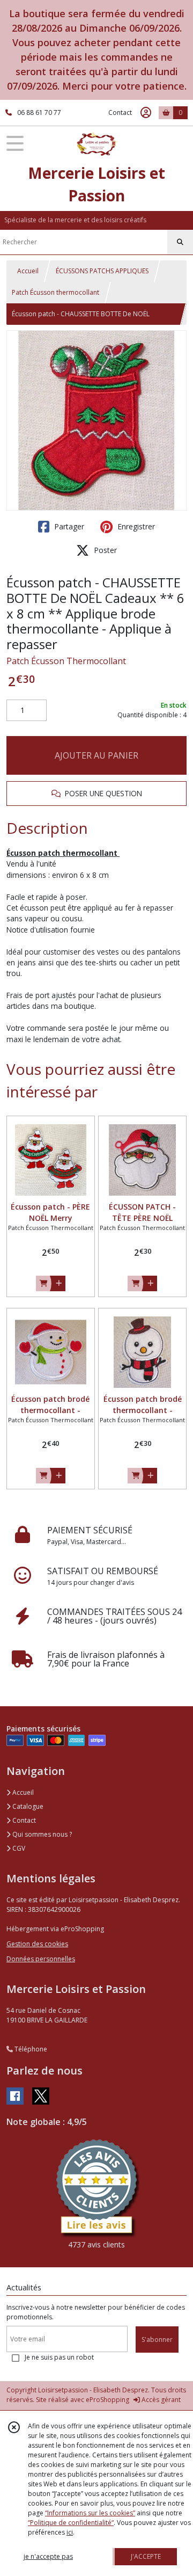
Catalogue (27, 1806)
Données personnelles (41, 1959)
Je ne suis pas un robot (59, 2357)
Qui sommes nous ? (41, 1834)
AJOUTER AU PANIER (96, 755)
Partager (68, 526)
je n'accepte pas (48, 2556)
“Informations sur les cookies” (90, 2513)
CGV (18, 1848)
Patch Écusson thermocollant (55, 292)
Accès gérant (160, 2400)
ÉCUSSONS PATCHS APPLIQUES (102, 271)
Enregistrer (135, 526)
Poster (104, 550)
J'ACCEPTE (146, 2556)
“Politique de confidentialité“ (71, 2523)
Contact (120, 112)
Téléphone (30, 2049)
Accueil (28, 271)
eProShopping (107, 2400)
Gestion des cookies (37, 1944)
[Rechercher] (180, 242)
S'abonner (157, 2339)
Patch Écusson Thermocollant (66, 661)
